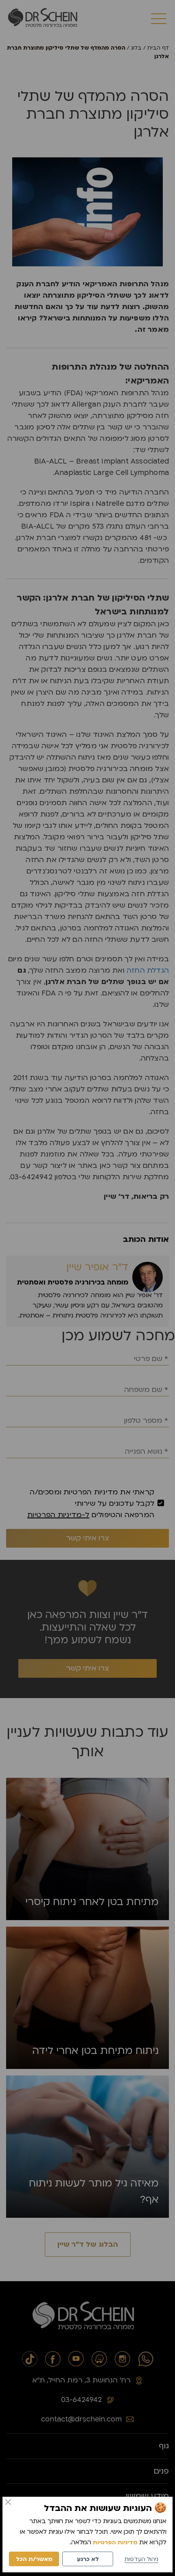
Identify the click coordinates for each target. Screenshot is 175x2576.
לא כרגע (88, 2559)
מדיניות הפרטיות (115, 2542)
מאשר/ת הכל (34, 2559)
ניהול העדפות (141, 2559)
